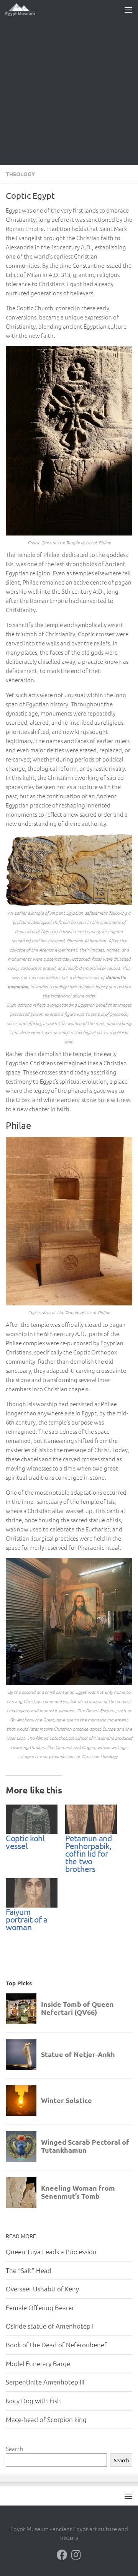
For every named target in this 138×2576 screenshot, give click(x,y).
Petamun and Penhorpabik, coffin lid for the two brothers (89, 1853)
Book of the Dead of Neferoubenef (56, 2345)
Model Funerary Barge (38, 2363)
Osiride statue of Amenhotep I (50, 2326)
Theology (20, 174)
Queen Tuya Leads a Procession (51, 2252)
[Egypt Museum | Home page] (25, 10)
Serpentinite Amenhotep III (45, 2382)
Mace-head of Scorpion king (46, 2419)
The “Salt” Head (29, 2270)
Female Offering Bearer (40, 2307)
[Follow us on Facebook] (62, 2555)
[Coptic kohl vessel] (32, 1819)
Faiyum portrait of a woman (27, 1919)
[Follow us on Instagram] (76, 2555)
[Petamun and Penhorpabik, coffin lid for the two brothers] (91, 1819)
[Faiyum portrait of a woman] (32, 1893)
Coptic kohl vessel (25, 1842)
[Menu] (128, 10)
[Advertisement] (69, 92)
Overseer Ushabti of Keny (42, 2289)
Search (15, 2449)
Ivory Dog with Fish (33, 2401)
